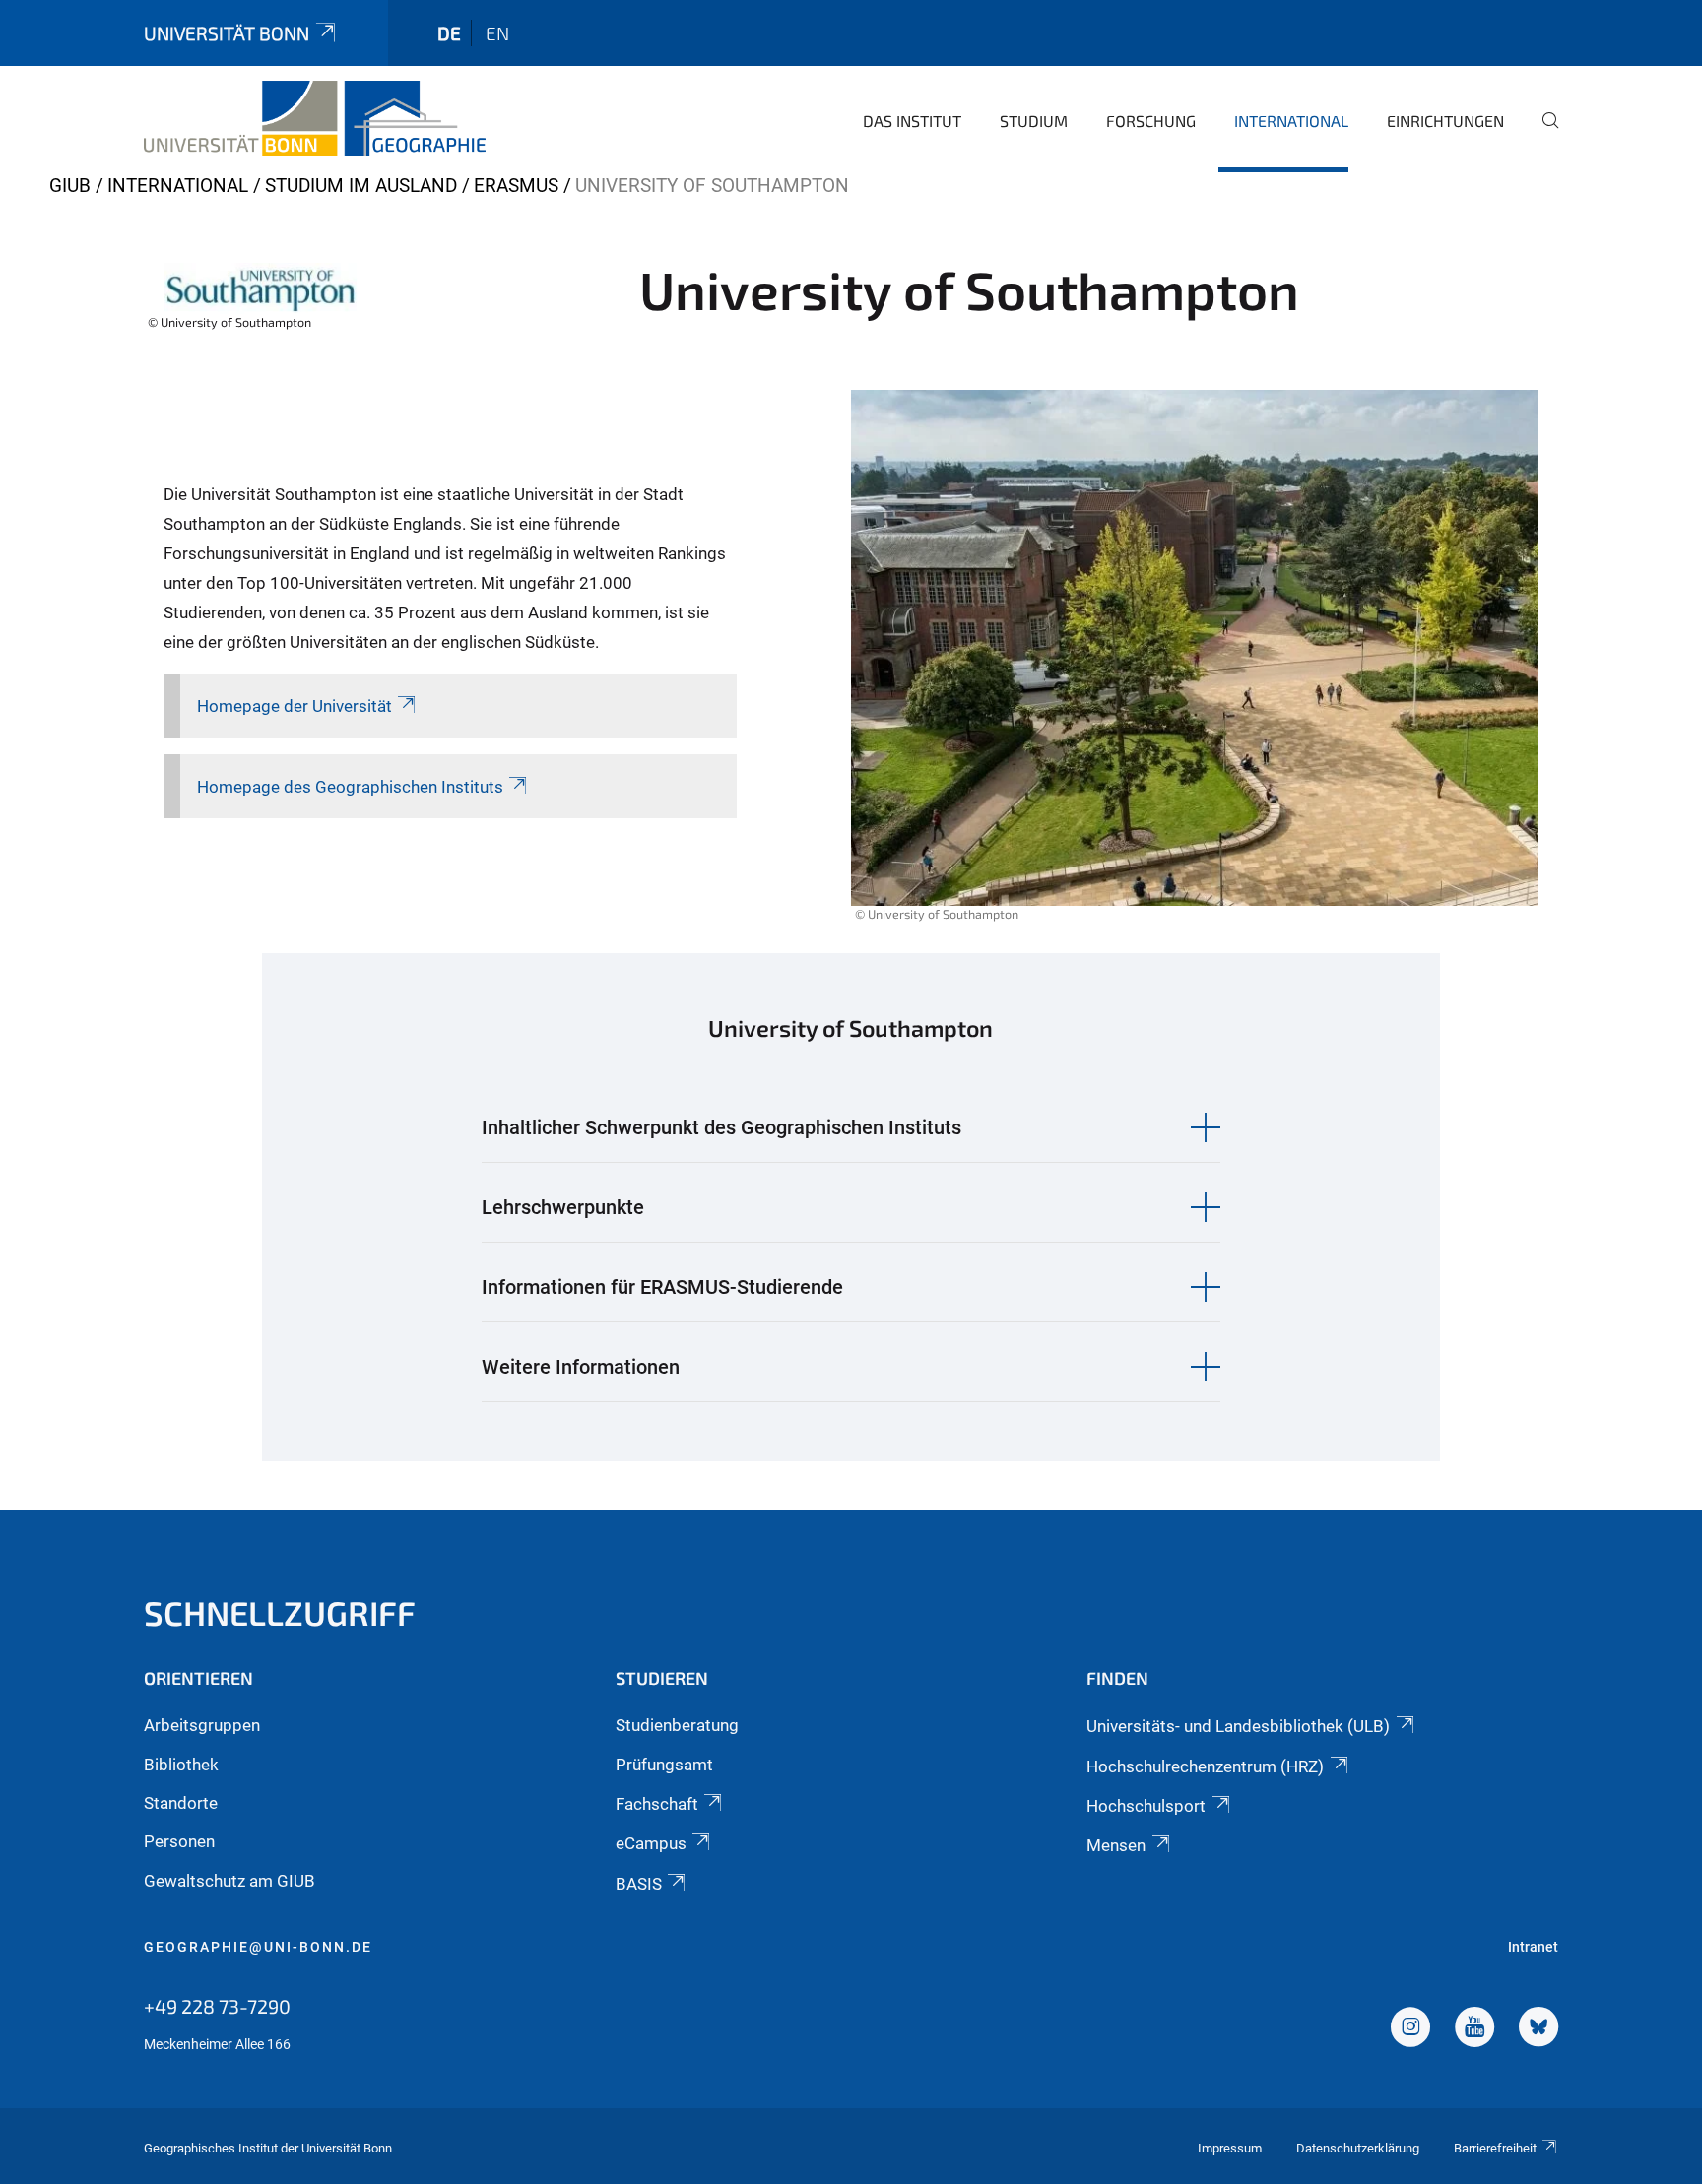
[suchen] (1542, 134)
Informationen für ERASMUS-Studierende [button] (662, 1287)
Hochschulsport (1146, 1806)
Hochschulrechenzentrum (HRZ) (1205, 1766)
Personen (179, 1841)
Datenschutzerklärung (1358, 2148)
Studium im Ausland (361, 186)
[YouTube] (1474, 2029)
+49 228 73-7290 (217, 2006)
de (449, 33)
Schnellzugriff (280, 1612)
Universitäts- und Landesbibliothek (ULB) (1238, 1726)
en (497, 33)
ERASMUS (516, 186)
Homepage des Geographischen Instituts (350, 787)
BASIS (639, 1884)
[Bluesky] (1538, 2029)
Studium (1034, 121)
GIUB (70, 186)
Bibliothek (181, 1765)
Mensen (1116, 1845)
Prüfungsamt (664, 1765)
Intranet (1533, 1947)
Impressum (1230, 2148)
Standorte (181, 1803)
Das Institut (912, 121)
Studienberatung (677, 1725)
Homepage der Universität (295, 706)
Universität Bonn (227, 33)
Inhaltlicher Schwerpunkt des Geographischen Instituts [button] (721, 1127)
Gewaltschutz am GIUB (229, 1881)
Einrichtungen (1445, 121)
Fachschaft (657, 1804)
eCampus (651, 1843)
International (1291, 121)
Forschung (1151, 121)
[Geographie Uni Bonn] (315, 118)
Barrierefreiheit (1495, 2148)
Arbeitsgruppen (202, 1725)
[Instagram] (1410, 2029)
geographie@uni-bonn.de (258, 1947)
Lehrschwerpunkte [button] (563, 1207)
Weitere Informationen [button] (581, 1367)
